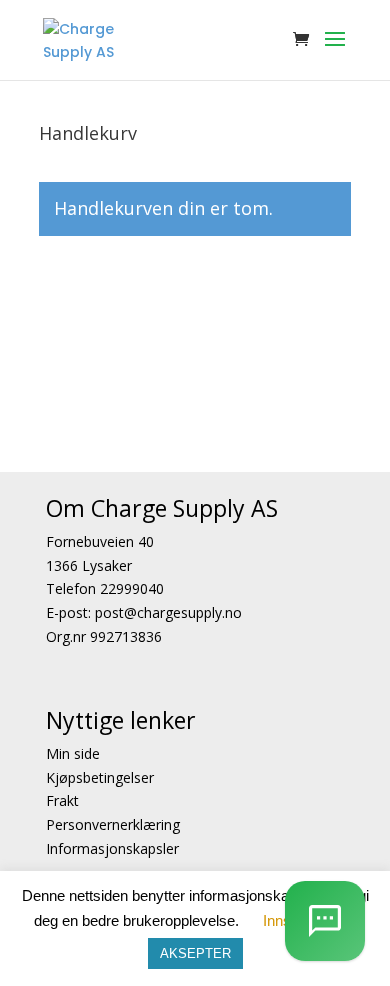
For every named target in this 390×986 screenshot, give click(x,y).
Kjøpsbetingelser (100, 777)
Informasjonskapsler (112, 848)
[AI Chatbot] (325, 921)
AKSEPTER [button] (195, 953)
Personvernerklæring (113, 824)
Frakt (62, 800)
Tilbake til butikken (150, 294)
